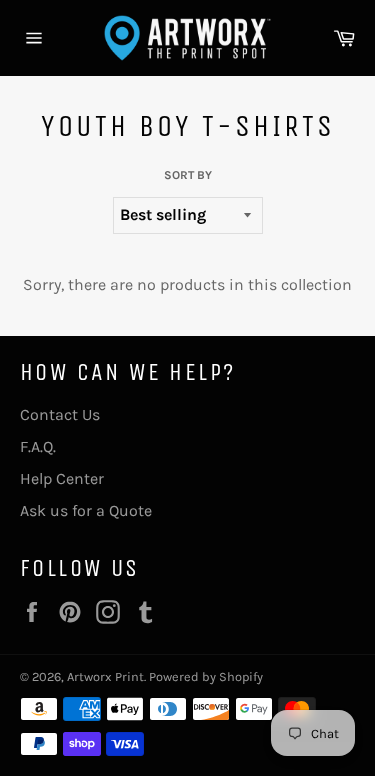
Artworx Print (105, 676)
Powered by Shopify (206, 676)
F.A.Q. (38, 446)
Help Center (62, 478)
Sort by (188, 175)
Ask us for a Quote (86, 510)
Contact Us (60, 414)
